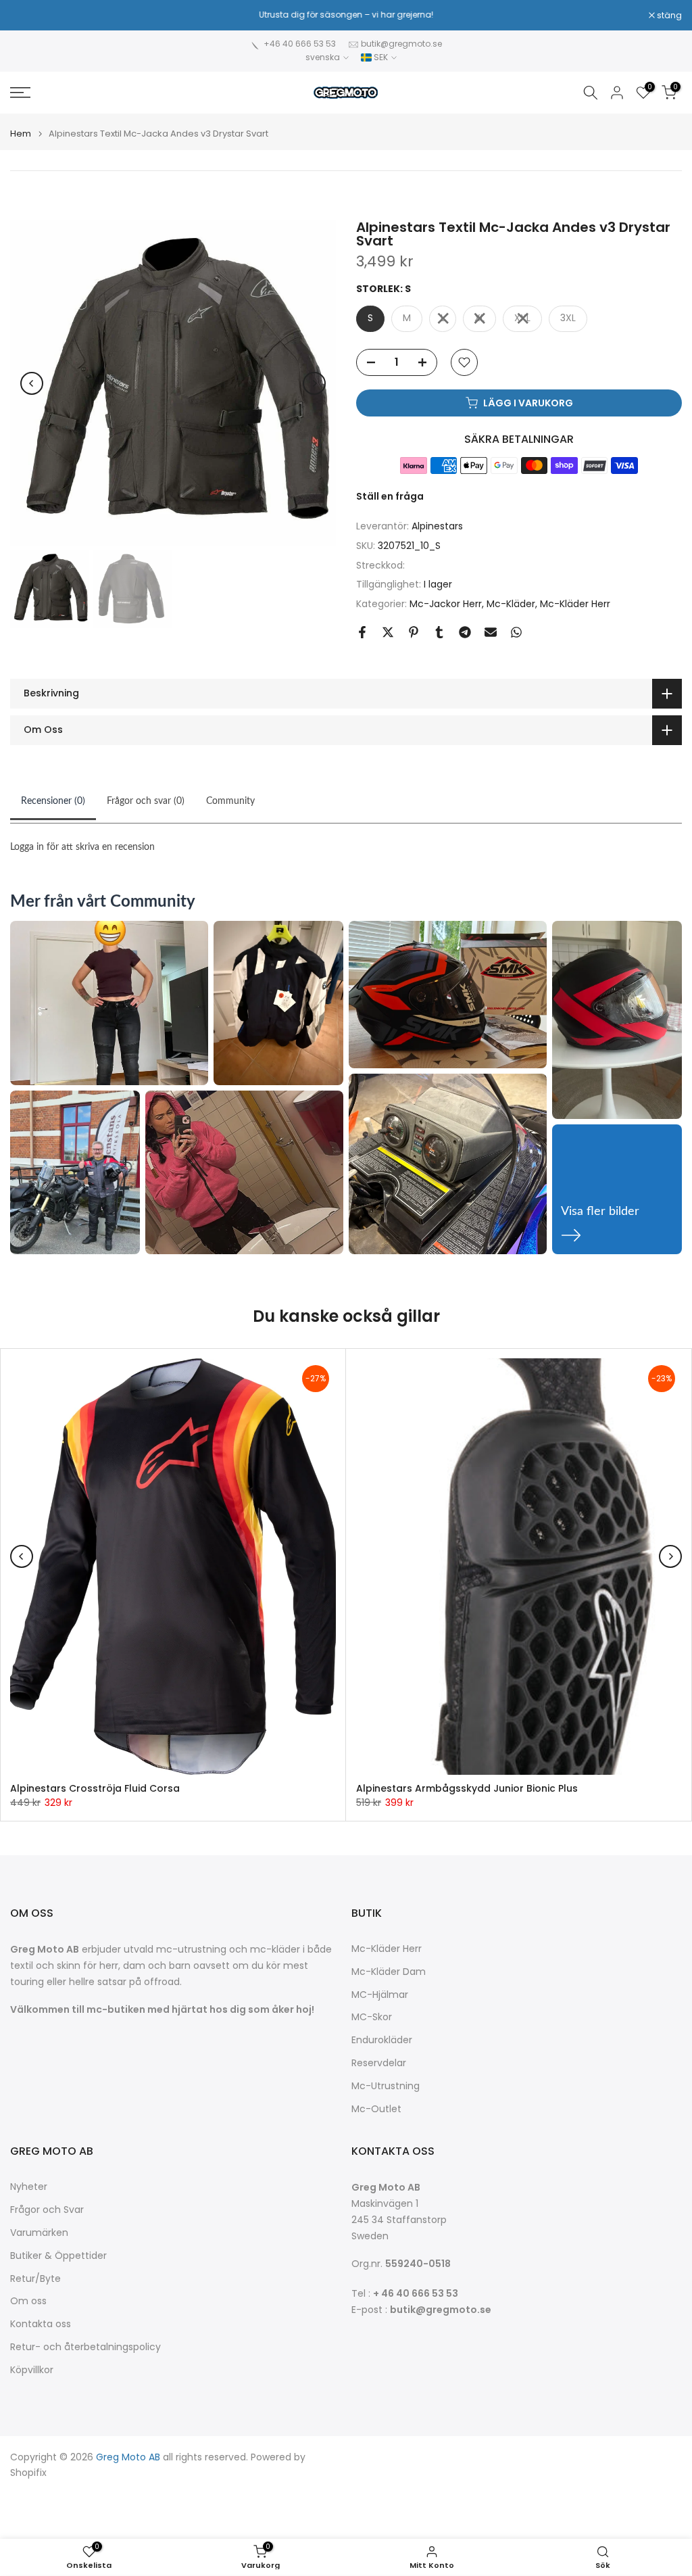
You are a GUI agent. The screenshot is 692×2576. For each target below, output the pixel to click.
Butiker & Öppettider (58, 2256)
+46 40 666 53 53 (300, 44)
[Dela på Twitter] (388, 632)
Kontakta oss (41, 2324)
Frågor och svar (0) (146, 801)
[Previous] (32, 383)
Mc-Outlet (376, 2109)
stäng (30, 16)
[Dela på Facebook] (362, 632)
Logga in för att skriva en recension (82, 847)
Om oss (28, 2301)
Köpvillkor (32, 2370)
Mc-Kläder (511, 604)
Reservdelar (379, 2063)
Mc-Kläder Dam (389, 1972)
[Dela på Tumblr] (439, 632)
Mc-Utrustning (386, 2086)
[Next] (314, 383)
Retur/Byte (35, 2279)
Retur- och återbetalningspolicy (85, 2347)
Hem (21, 134)
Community (230, 801)
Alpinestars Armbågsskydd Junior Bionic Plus (467, 1788)
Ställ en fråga (390, 496)
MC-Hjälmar (380, 1995)
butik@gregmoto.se (401, 44)
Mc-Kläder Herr (575, 604)
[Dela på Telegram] (465, 632)
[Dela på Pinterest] (414, 632)
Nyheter (29, 2187)
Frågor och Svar (47, 2210)
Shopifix (28, 2473)
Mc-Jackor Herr (446, 604)
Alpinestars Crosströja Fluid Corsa (95, 1788)
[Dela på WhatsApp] (516, 632)
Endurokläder (382, 2040)
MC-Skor (372, 2017)
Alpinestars (437, 526)
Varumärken (39, 2233)
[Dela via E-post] (491, 632)
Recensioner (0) (53, 801)
